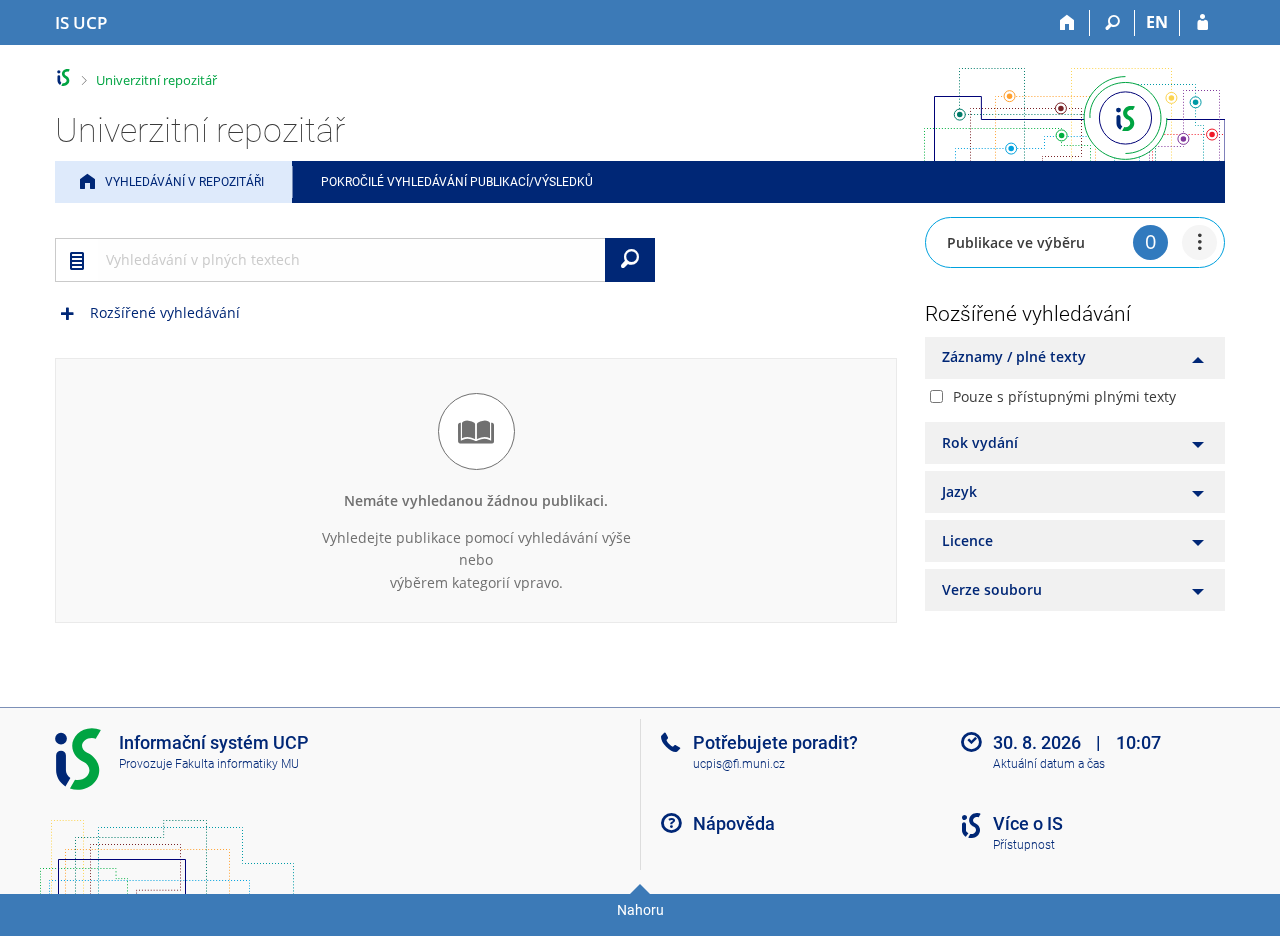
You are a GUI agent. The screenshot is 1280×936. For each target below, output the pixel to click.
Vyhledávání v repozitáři (184, 182)
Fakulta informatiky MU (237, 764)
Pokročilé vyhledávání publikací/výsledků (457, 182)
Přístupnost (1024, 845)
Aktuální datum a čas (1049, 764)
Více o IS (1028, 823)
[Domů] (1067, 23)
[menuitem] (1199, 242)
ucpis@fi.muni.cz (739, 764)
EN (1157, 22)
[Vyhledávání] (1112, 23)
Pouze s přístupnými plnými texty (1064, 396)
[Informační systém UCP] (63, 77)
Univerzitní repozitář (156, 80)
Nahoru (640, 910)
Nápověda (734, 823)
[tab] (1075, 358)
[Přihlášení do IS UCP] (1202, 23)
